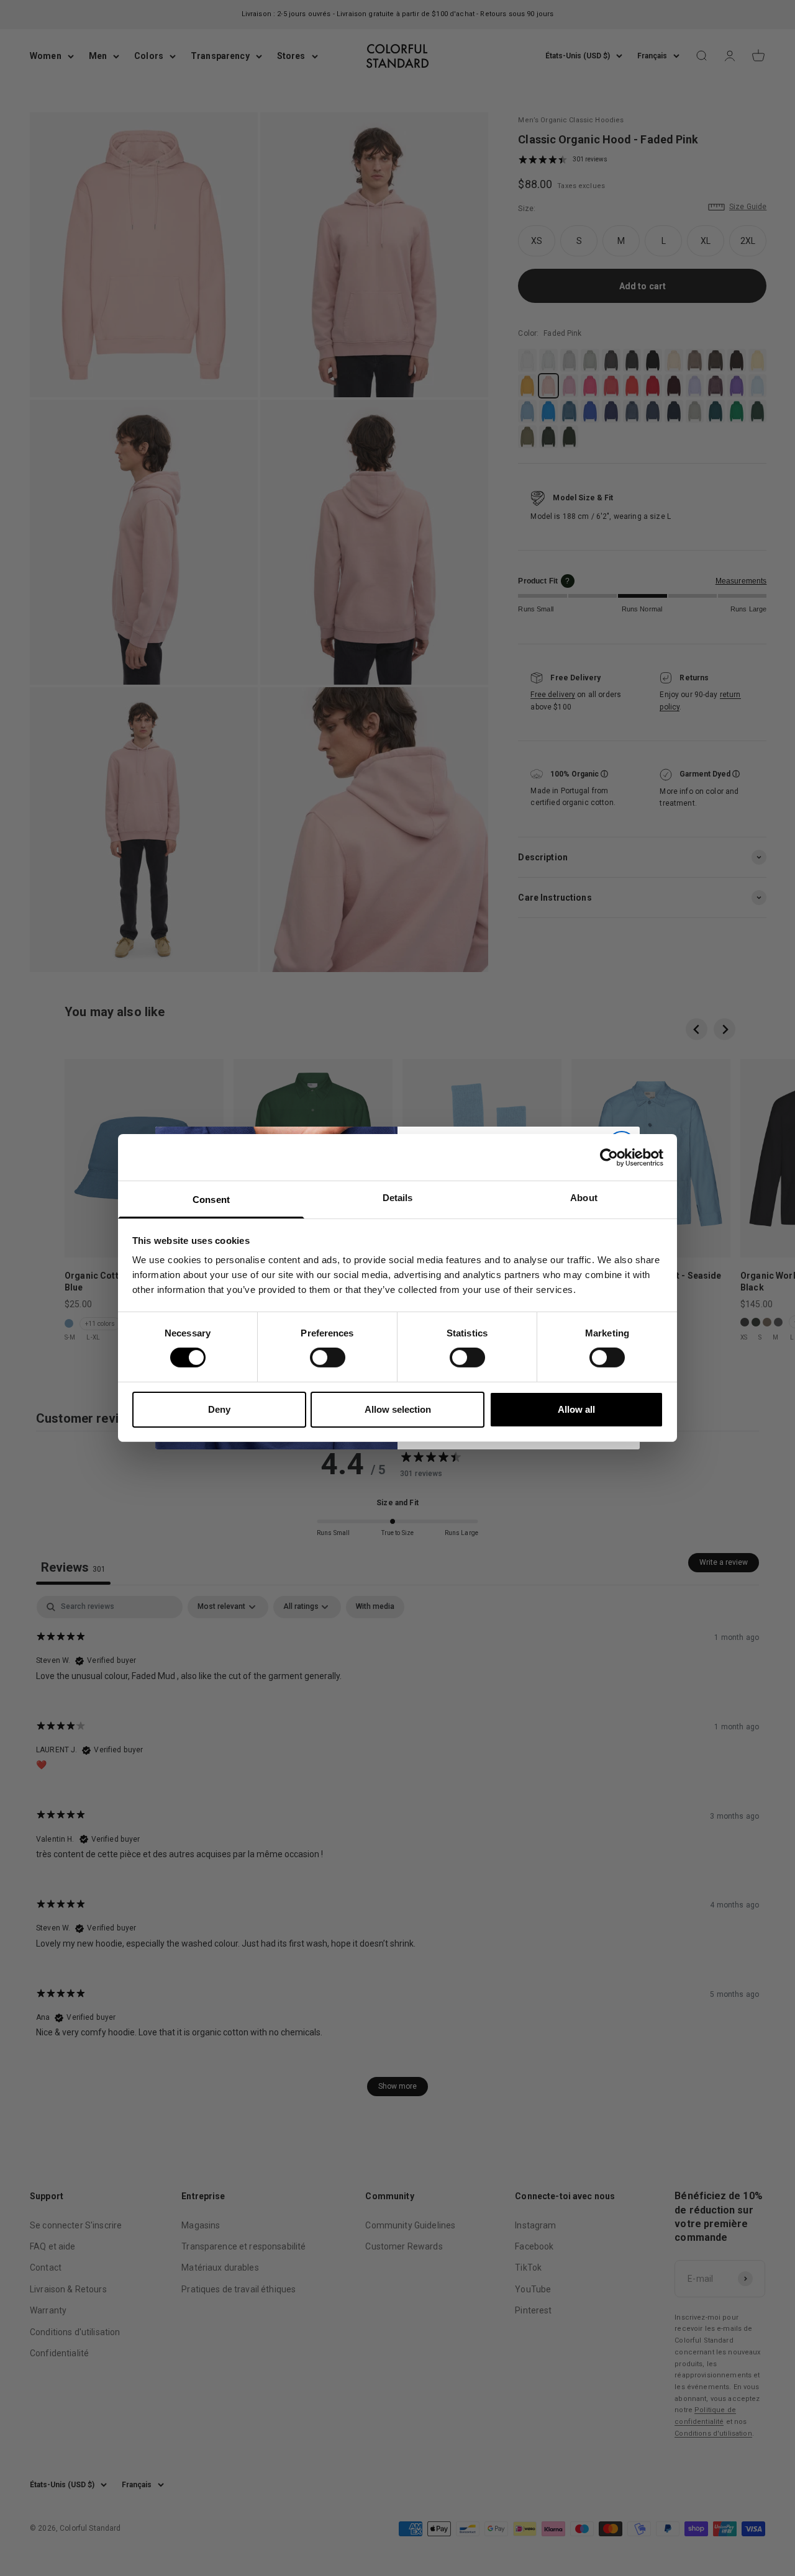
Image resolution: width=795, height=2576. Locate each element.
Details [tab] (398, 1198)
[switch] (328, 1358)
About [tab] (584, 1198)
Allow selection (398, 1409)
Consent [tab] (211, 1200)
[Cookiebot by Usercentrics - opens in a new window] (609, 1157)
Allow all (576, 1409)
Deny (219, 1409)
